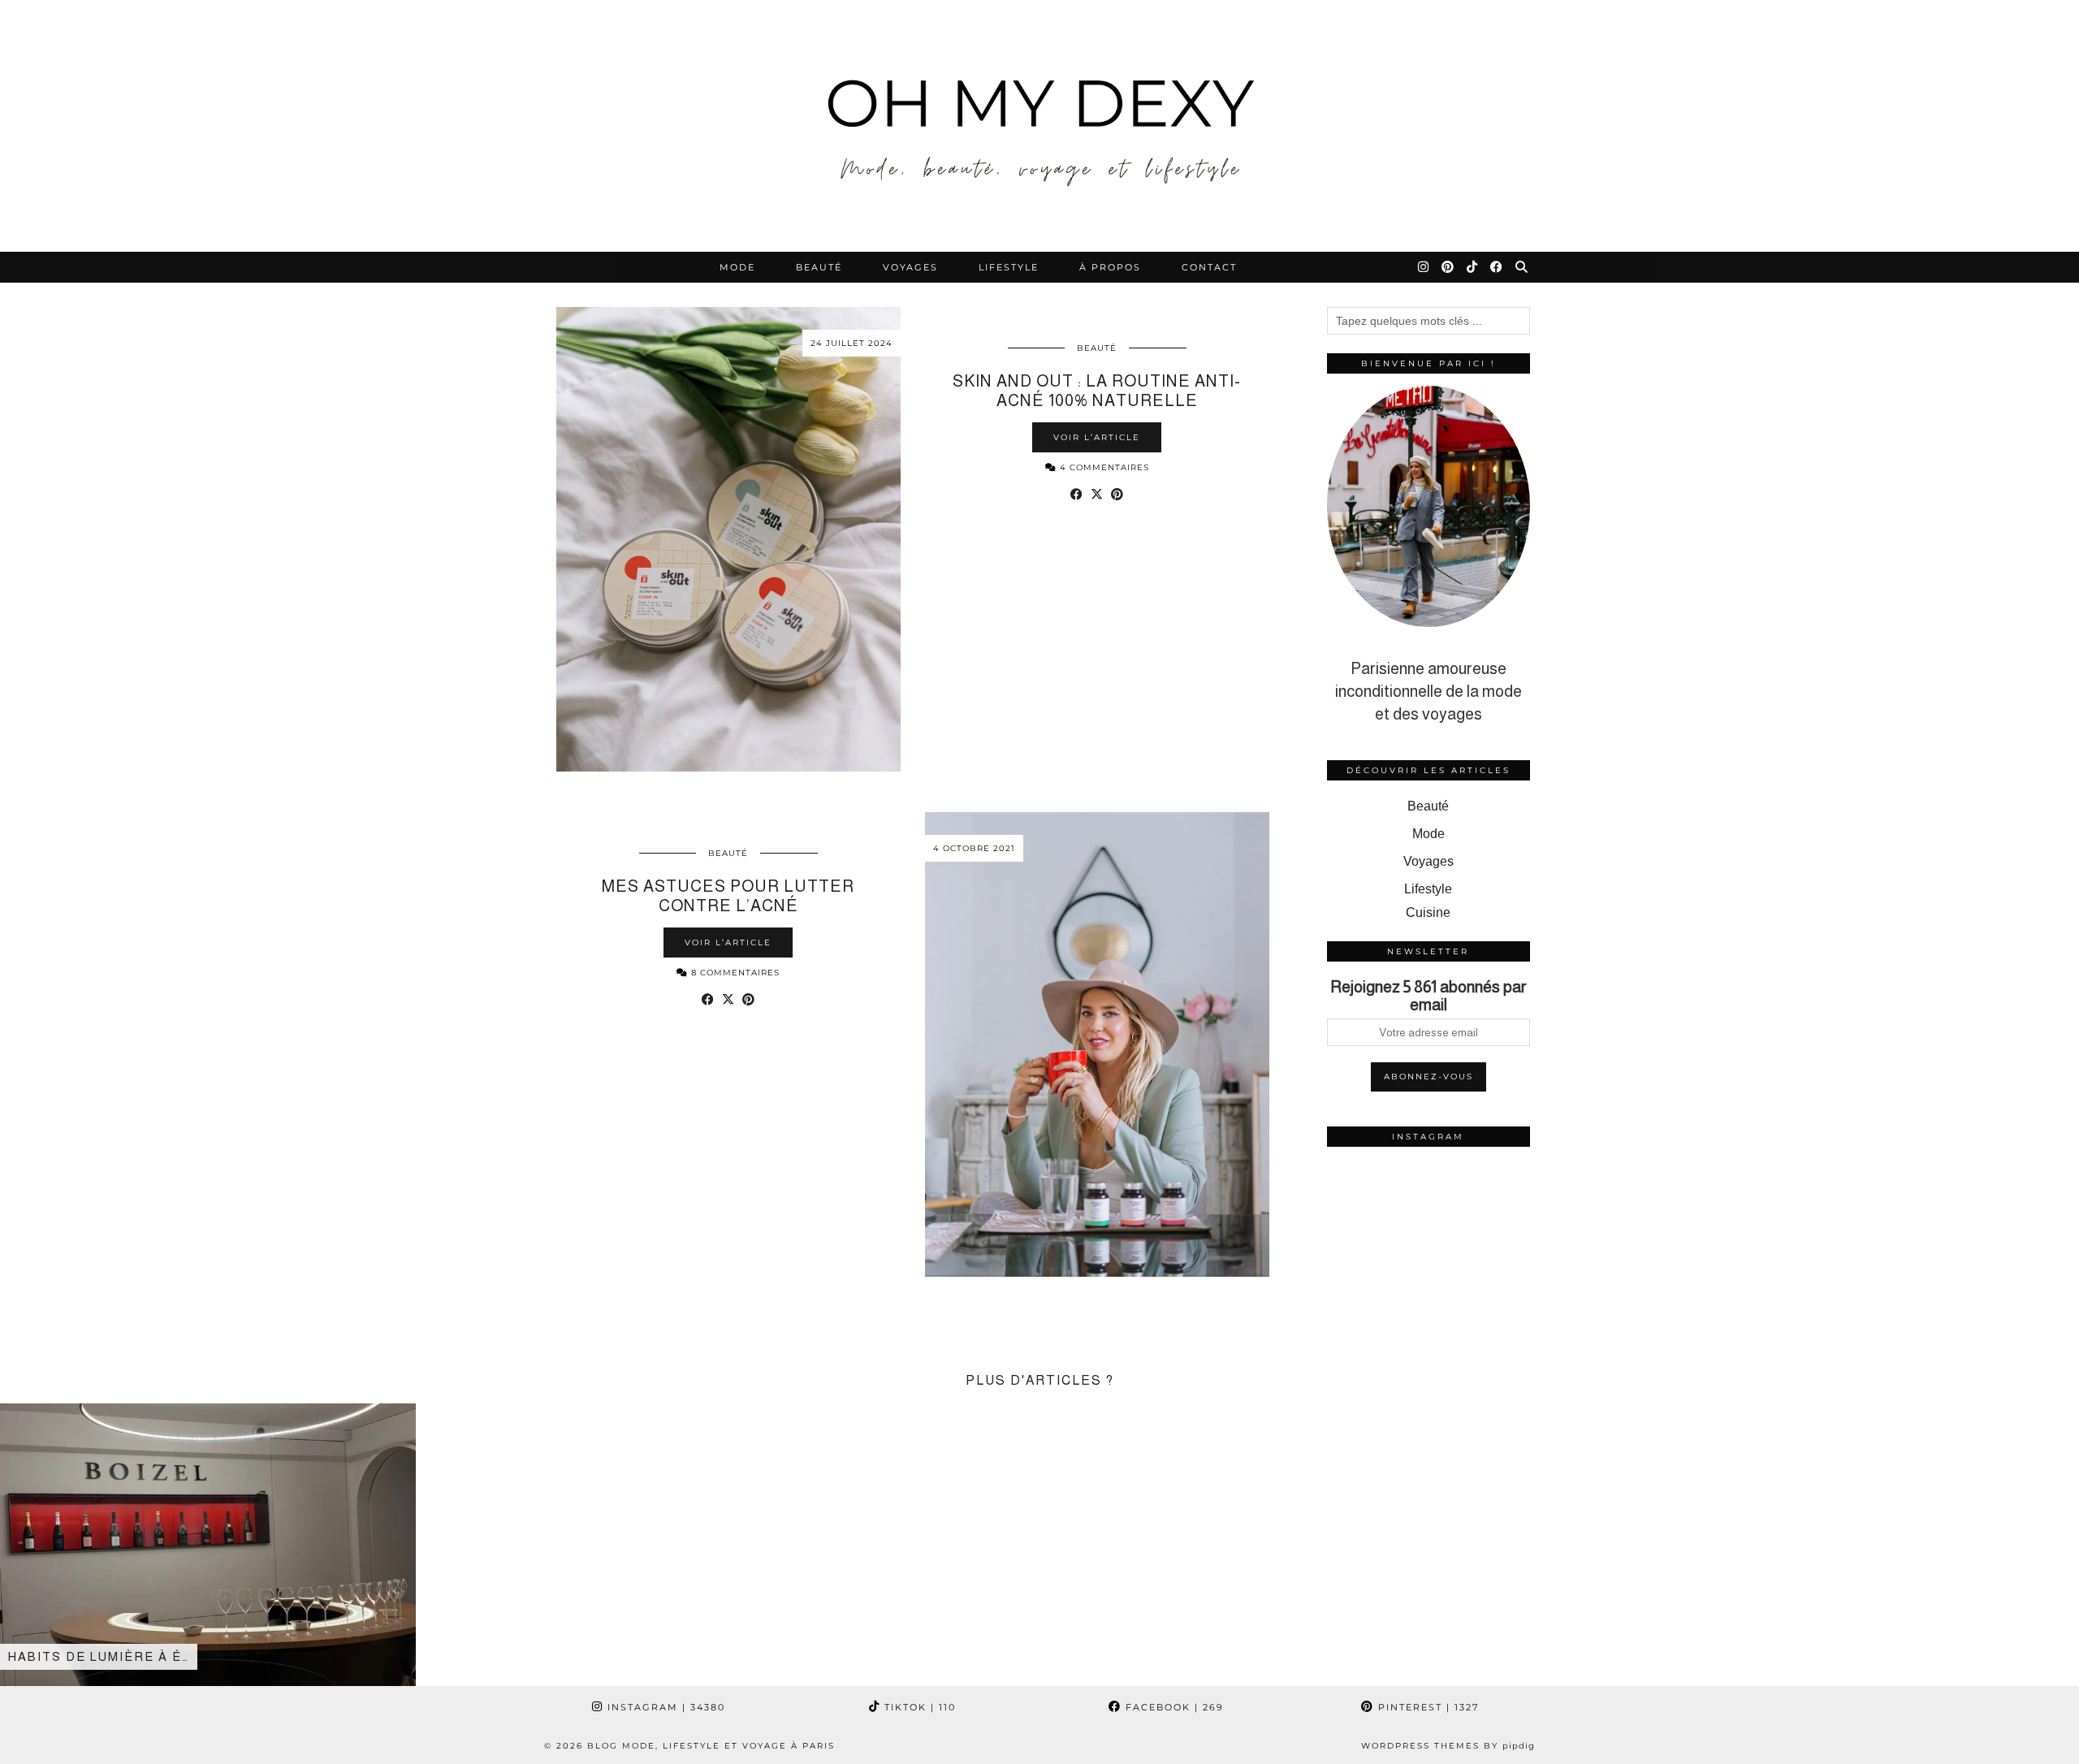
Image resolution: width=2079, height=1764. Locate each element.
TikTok (918, 1707)
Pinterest (1426, 1707)
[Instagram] (1424, 267)
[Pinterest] (1448, 267)
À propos (1110, 267)
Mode (737, 267)
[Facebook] (1497, 267)
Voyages (910, 267)
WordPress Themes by (1448, 1746)
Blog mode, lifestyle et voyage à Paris (711, 1746)
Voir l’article (1097, 437)
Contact (1209, 267)
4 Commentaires (1103, 467)
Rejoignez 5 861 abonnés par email (1429, 996)
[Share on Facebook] (1076, 495)
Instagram (664, 1707)
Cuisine (1428, 912)
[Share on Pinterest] (1117, 495)
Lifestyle (1009, 267)
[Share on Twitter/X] (1097, 495)
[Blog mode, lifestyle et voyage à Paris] (1039, 126)
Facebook (1173, 1707)
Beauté (819, 267)
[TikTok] (1473, 267)
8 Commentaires (734, 973)
